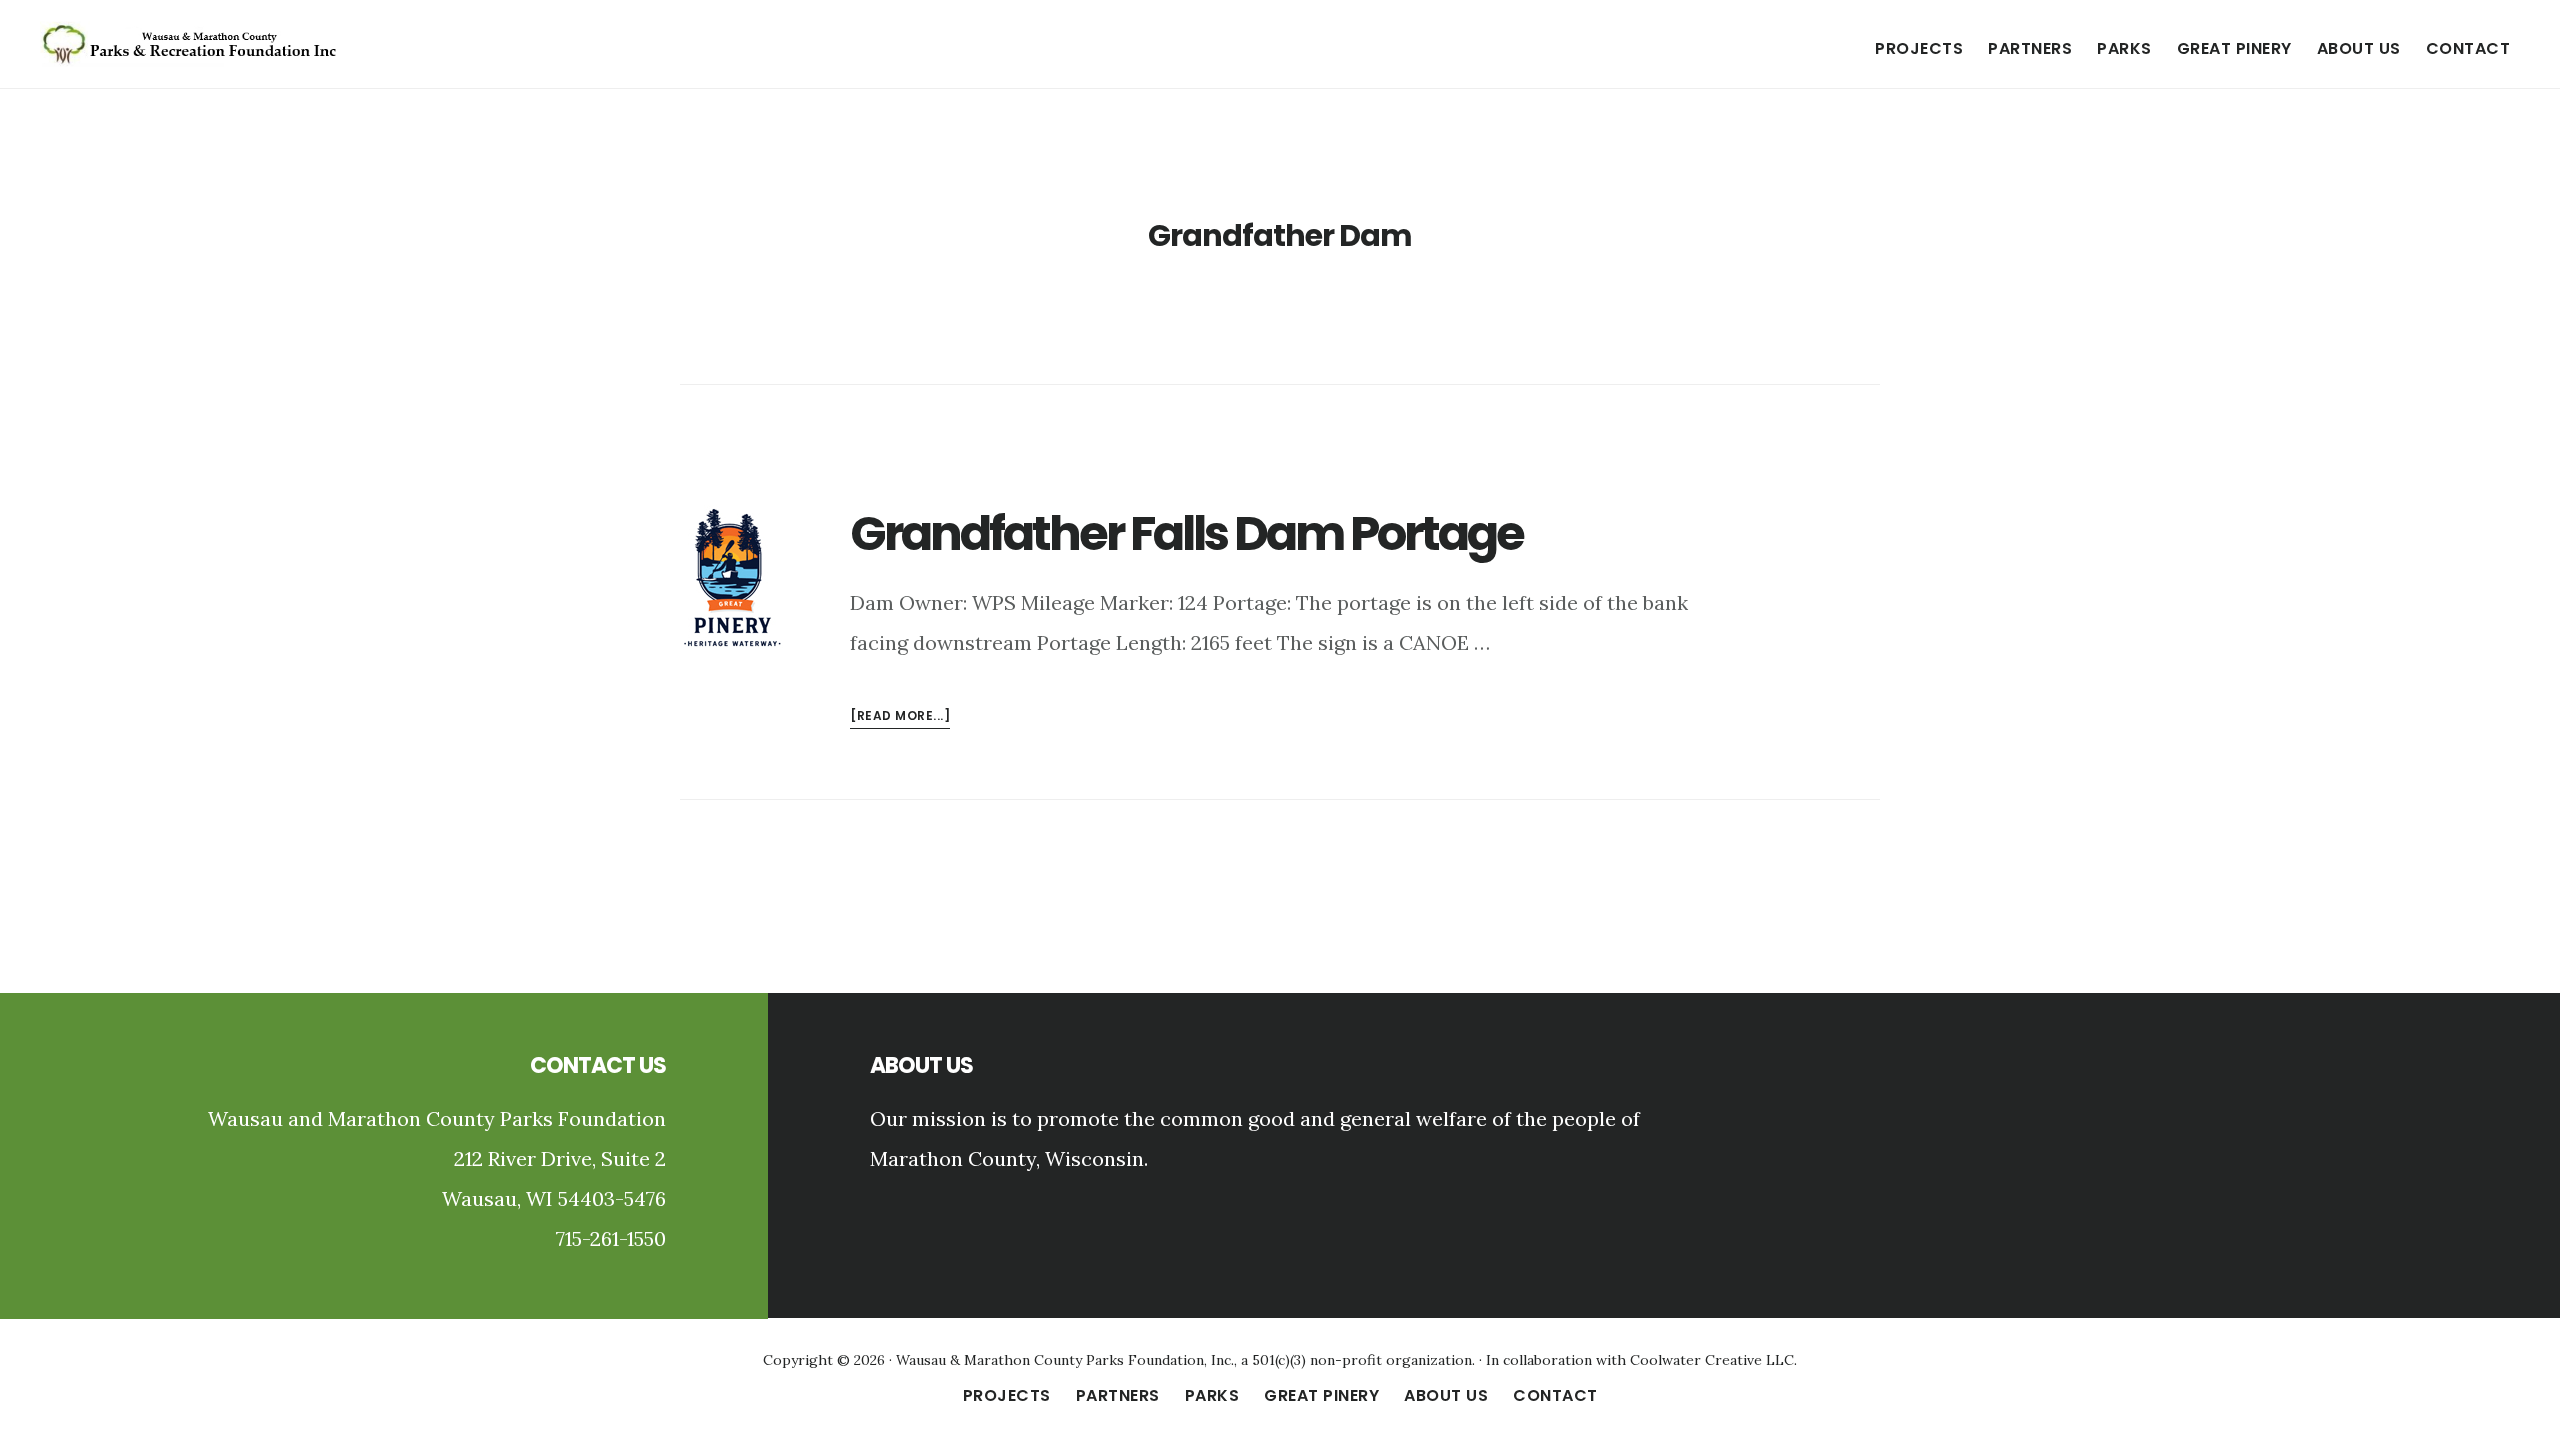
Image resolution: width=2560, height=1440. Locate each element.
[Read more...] (900, 717)
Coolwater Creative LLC (1712, 1360)
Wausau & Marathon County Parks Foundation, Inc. (1065, 1360)
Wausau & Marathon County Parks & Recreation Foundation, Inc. (190, 44)
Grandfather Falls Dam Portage (1186, 533)
